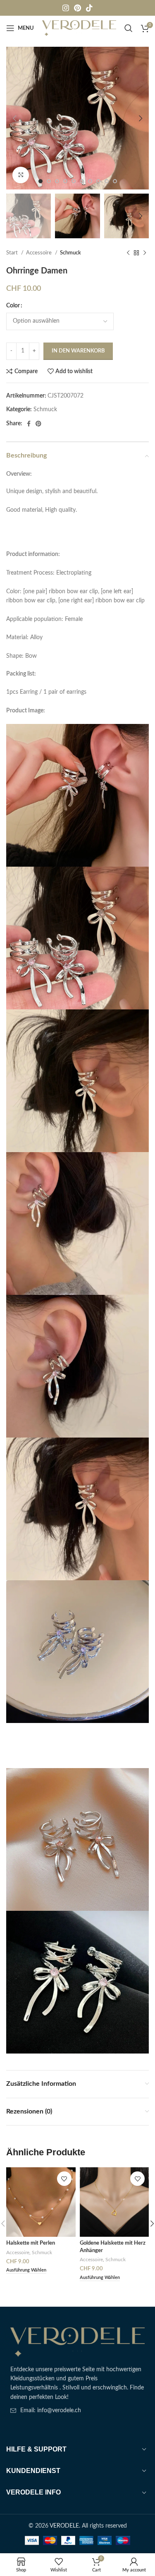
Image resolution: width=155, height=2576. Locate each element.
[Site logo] (79, 28)
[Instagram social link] (66, 8)
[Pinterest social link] (77, 8)
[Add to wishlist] (64, 2179)
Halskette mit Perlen (31, 2243)
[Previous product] (128, 253)
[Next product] (145, 253)
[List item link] (77, 2411)
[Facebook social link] (29, 424)
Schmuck (70, 253)
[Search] (129, 28)
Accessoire (39, 253)
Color (13, 306)
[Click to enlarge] (21, 175)
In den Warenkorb (78, 351)
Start (13, 253)
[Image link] (77, 2342)
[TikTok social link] (89, 8)
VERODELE (64, 2526)
